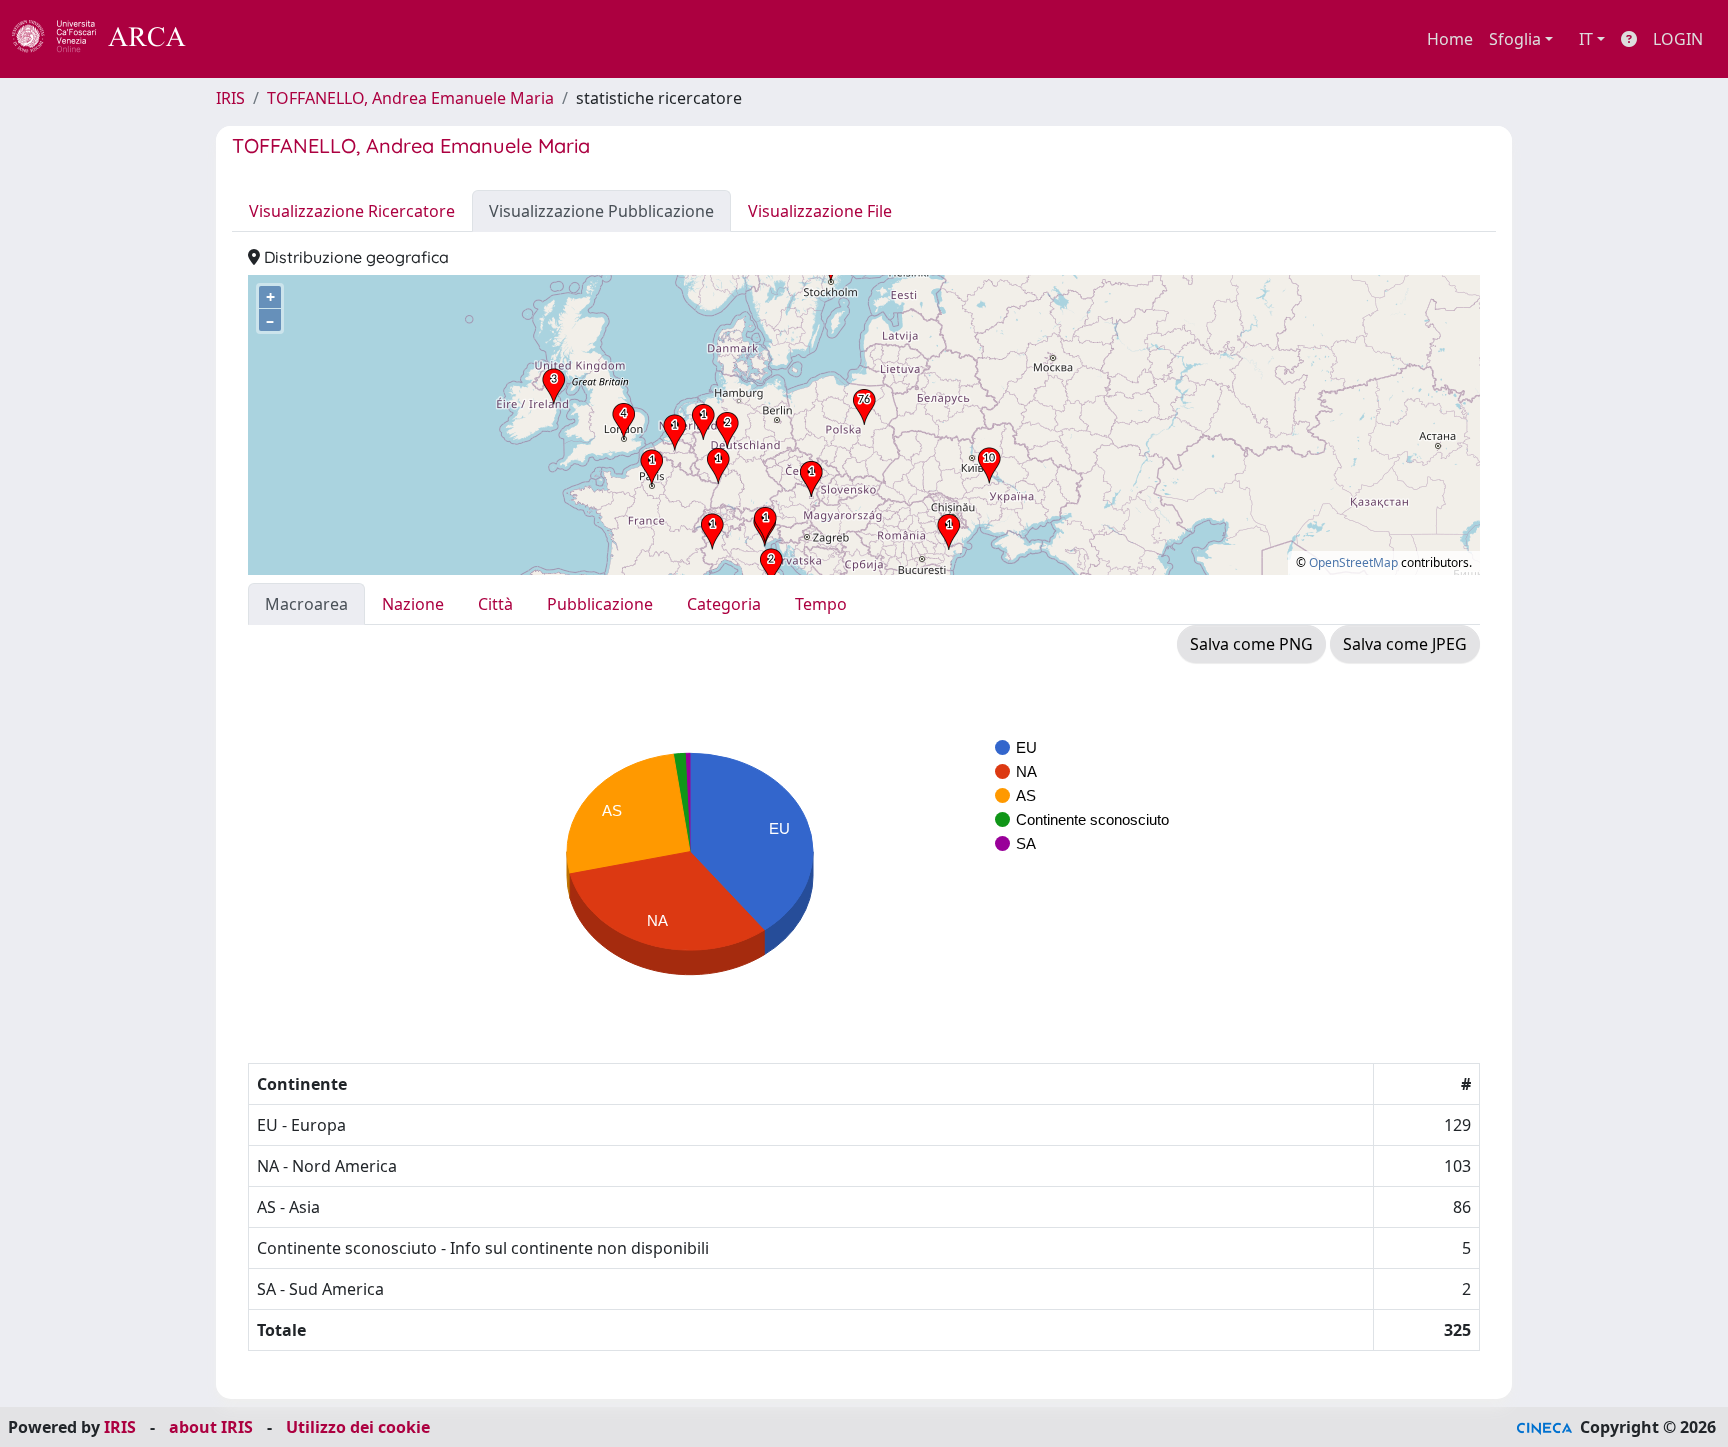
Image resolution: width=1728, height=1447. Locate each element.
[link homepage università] (240, 39)
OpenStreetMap (1353, 562)
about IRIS (211, 1427)
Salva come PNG (1251, 644)
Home (1450, 39)
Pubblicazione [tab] (600, 604)
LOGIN (1678, 39)
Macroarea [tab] (306, 604)
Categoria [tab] (724, 604)
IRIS (230, 98)
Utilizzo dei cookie (358, 1427)
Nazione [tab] (413, 604)
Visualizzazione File (820, 211)
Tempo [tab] (821, 604)
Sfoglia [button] (1515, 39)
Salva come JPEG (1405, 644)
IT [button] (1586, 39)
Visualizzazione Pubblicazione (601, 211)
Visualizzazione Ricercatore (352, 211)
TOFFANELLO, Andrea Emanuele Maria (410, 98)
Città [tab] (495, 604)
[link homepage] (110, 39)
